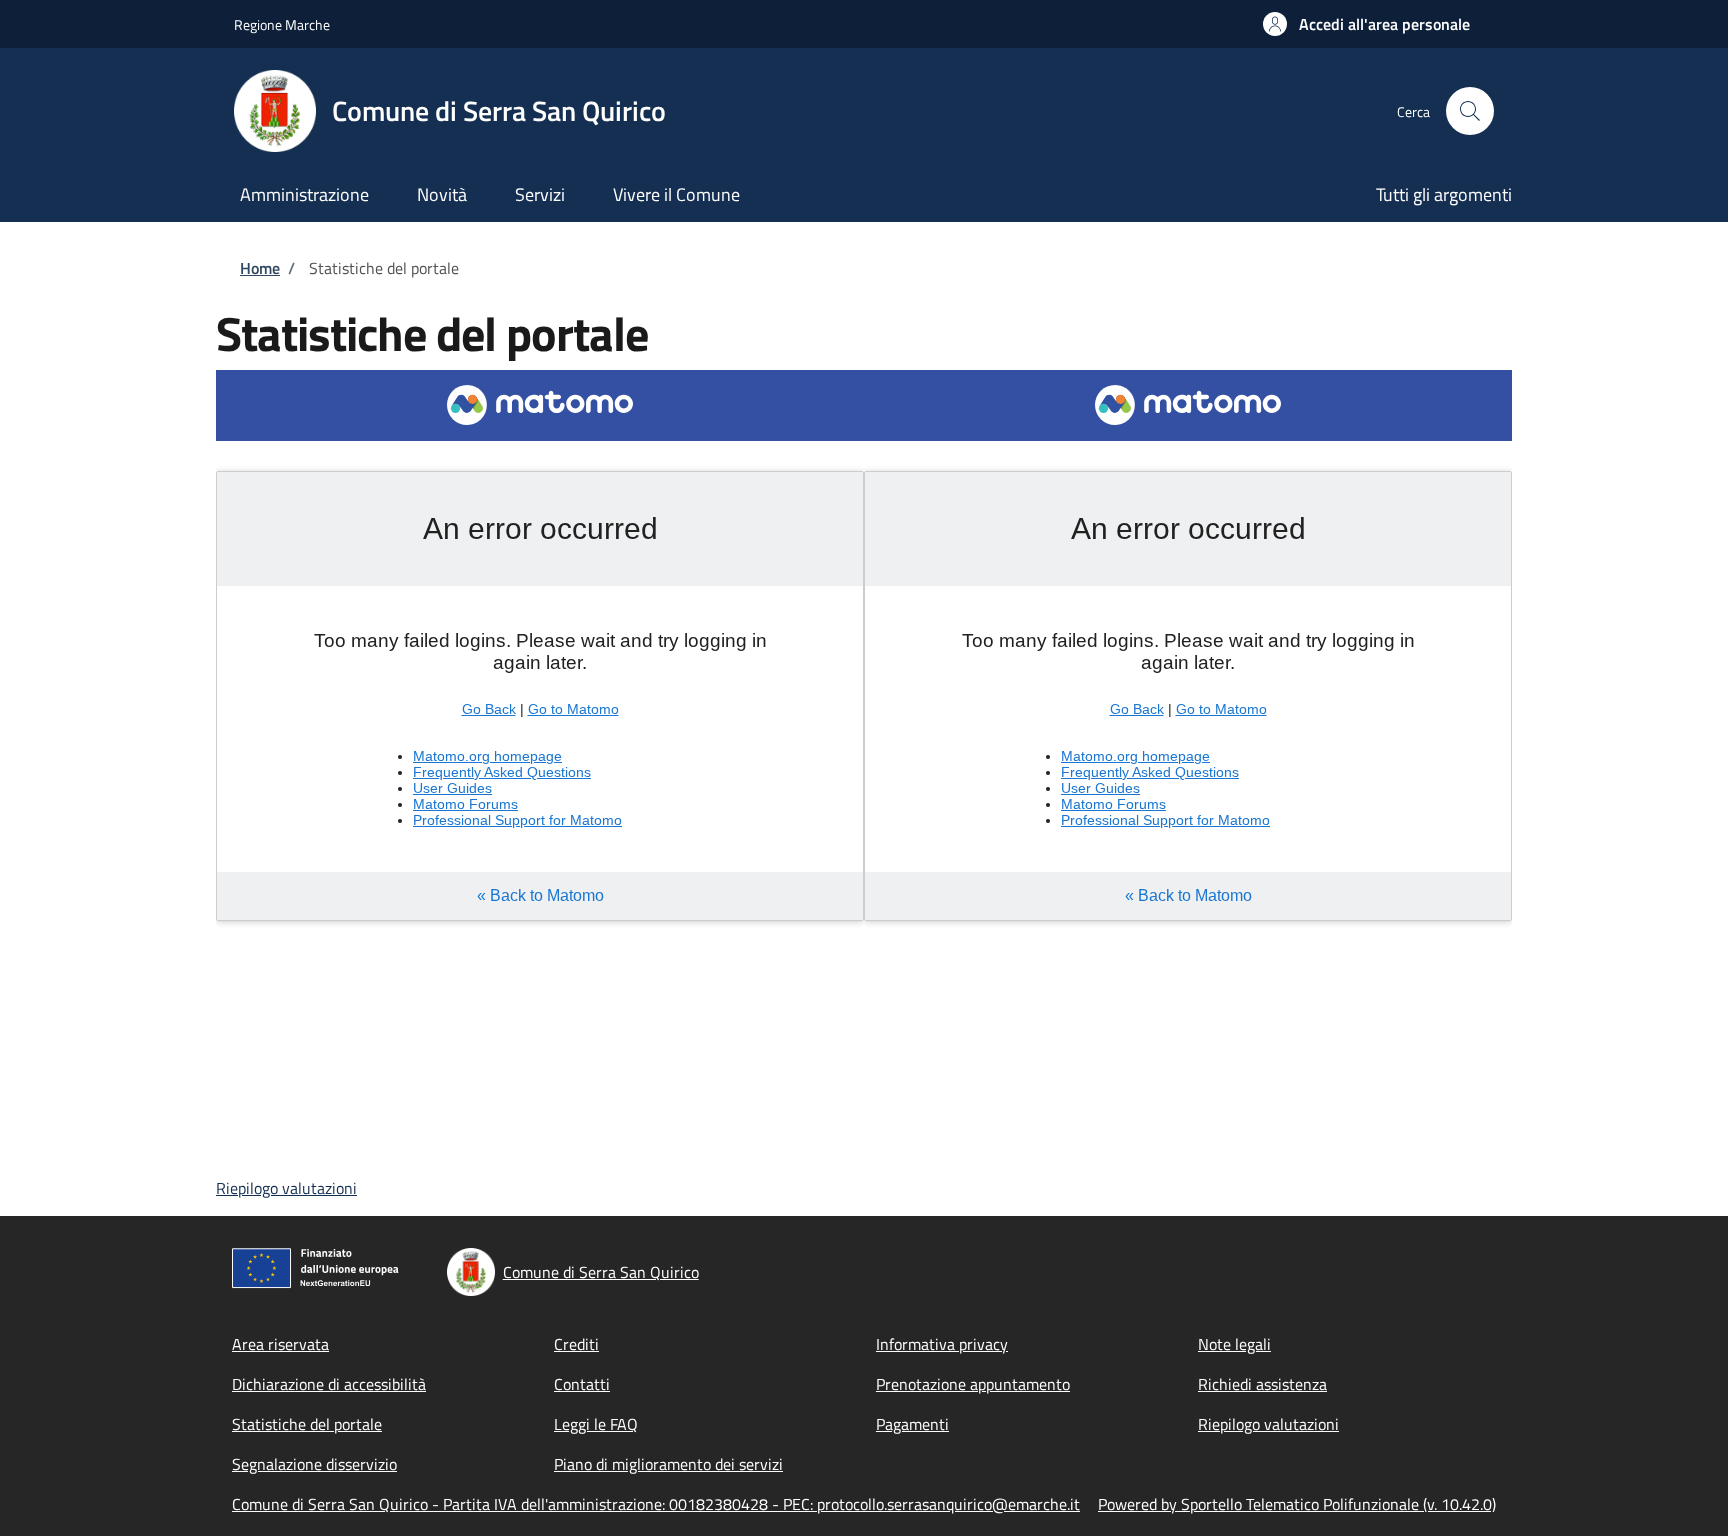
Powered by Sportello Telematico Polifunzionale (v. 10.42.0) (1297, 1504)
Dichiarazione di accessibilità (329, 1384)
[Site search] (1470, 111)
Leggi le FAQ (596, 1424)
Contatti (582, 1384)
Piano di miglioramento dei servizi (668, 1464)
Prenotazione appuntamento (973, 1384)
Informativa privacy (942, 1344)
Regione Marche (282, 24)
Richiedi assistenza (1262, 1384)
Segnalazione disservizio (314, 1464)
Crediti (576, 1344)
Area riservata (280, 1344)
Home (260, 268)
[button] (1366, 24)
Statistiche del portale (307, 1424)
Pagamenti (912, 1424)
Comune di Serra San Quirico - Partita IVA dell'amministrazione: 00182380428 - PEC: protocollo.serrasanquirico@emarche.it (656, 1504)
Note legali (1234, 1344)
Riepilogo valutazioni (286, 1188)
